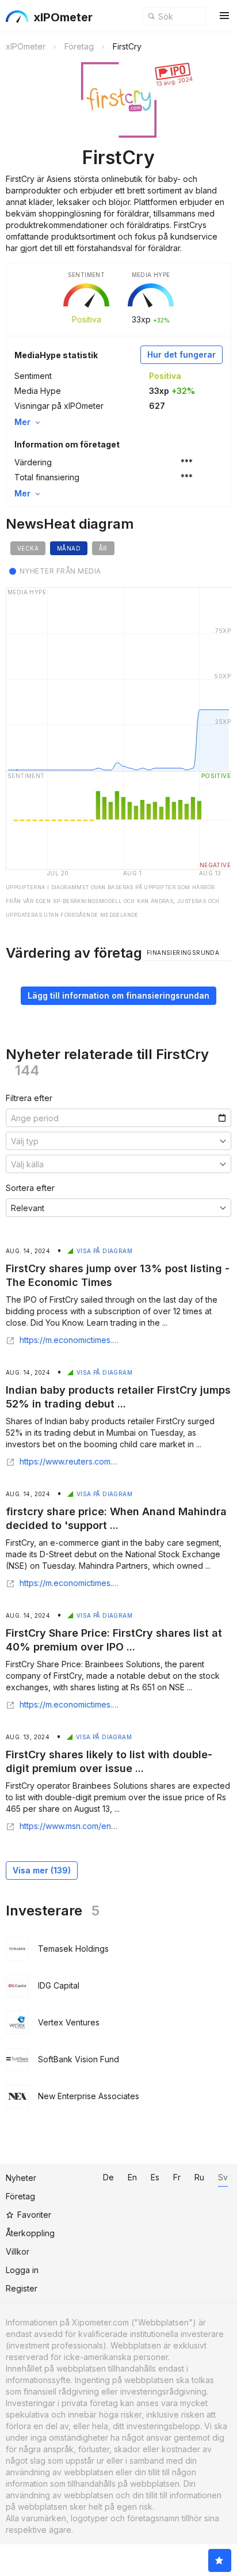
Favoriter (34, 2215)
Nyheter (21, 2178)
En (132, 2177)
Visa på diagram (104, 1251)
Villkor (18, 2251)
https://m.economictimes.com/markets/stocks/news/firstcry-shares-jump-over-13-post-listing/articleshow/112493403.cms (69, 1340)
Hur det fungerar (181, 354)
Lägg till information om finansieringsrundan (118, 995)
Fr (177, 2177)
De (108, 2177)
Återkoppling (30, 2233)
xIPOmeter (63, 17)
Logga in (22, 2270)
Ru (199, 2177)
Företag (20, 2196)
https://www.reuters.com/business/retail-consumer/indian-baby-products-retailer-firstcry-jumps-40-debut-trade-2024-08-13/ (69, 1462)
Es (155, 2177)
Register (22, 2288)
